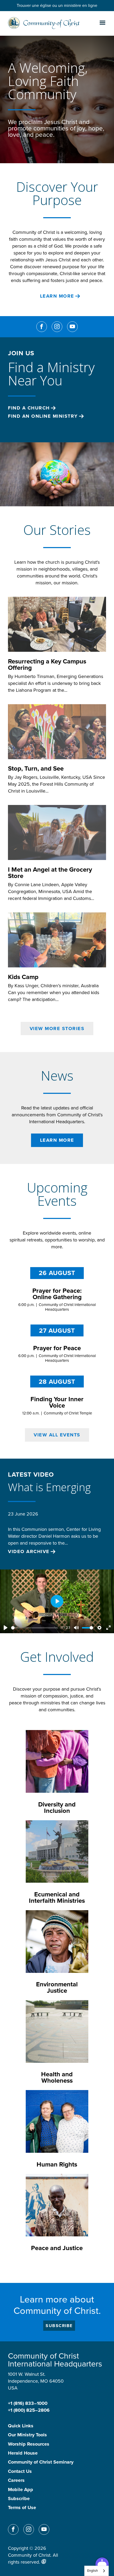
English (93, 2571)
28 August (57, 1382)
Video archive (29, 1552)
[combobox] (97, 2571)
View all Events (57, 1435)
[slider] (34, 1628)
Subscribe (59, 2326)
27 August (57, 1331)
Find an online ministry (43, 416)
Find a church (29, 408)
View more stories (57, 1028)
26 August (57, 1273)
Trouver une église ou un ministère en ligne (57, 5)
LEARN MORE (57, 1140)
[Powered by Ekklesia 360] (44, 2561)
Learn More (57, 296)
